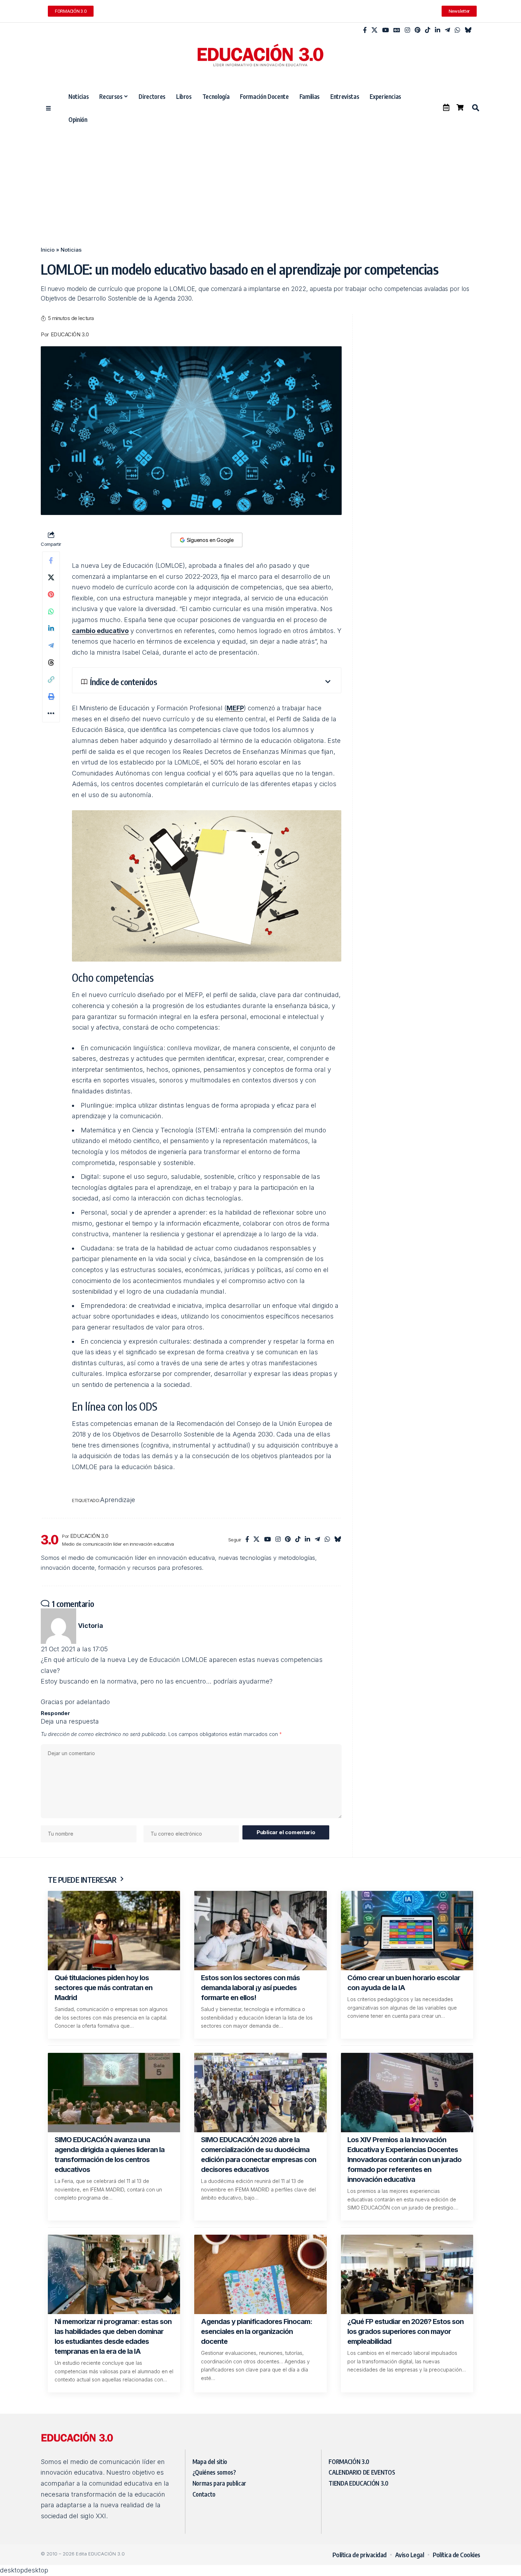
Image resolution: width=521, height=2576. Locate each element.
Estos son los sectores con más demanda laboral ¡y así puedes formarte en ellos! (250, 1988)
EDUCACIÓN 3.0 (70, 335)
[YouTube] (385, 30)
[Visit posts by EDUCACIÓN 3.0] (50, 1540)
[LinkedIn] (438, 30)
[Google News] (397, 30)
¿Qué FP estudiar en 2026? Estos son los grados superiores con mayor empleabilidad (405, 2331)
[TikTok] (428, 30)
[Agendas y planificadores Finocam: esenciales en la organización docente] (260, 2274)
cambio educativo (100, 631)
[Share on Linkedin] (51, 628)
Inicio (48, 250)
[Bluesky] (468, 30)
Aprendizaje (117, 1500)
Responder (55, 1713)
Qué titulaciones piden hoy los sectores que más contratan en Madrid (103, 1988)
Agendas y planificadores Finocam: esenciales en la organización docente (257, 2331)
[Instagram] (407, 30)
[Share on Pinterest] (51, 594)
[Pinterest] (418, 30)
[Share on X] (51, 577)
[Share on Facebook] (51, 560)
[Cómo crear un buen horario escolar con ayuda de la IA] (407, 1931)
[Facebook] (365, 30)
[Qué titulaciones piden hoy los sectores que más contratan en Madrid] (114, 1931)
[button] (475, 108)
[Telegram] (447, 30)
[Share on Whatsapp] (51, 611)
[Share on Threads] (51, 662)
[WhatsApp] (457, 30)
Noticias (71, 250)
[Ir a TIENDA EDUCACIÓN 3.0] (460, 107)
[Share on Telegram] (51, 645)
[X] (374, 30)
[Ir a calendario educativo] (446, 107)
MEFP (235, 708)
